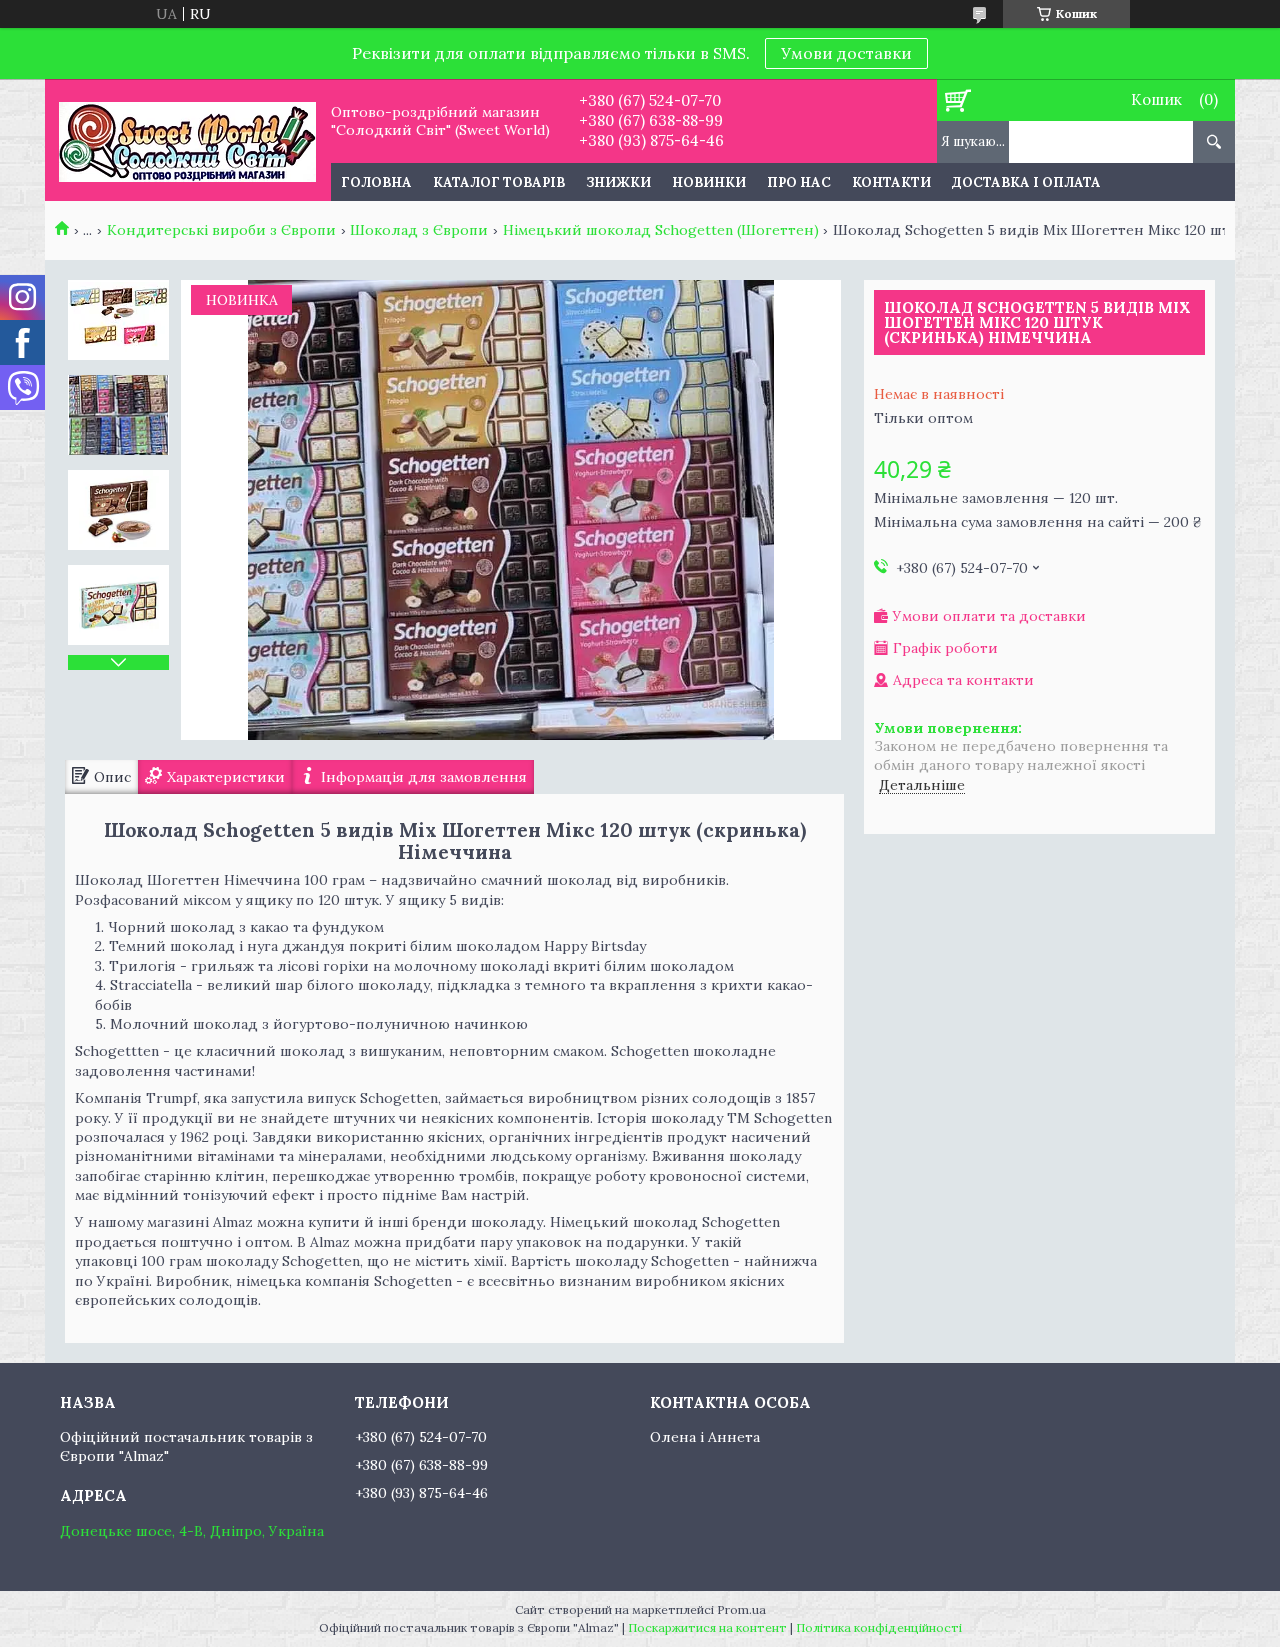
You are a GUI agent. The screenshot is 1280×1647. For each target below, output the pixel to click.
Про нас (799, 182)
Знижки (618, 182)
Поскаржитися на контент (707, 1627)
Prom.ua (741, 1609)
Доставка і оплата (1026, 182)
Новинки (709, 182)
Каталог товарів (499, 182)
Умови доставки (846, 53)
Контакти (891, 182)
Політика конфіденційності (879, 1627)
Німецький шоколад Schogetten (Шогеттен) (661, 230)
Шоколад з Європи (419, 230)
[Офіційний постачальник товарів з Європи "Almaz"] (187, 140)
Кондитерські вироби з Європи (221, 230)
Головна (376, 182)
